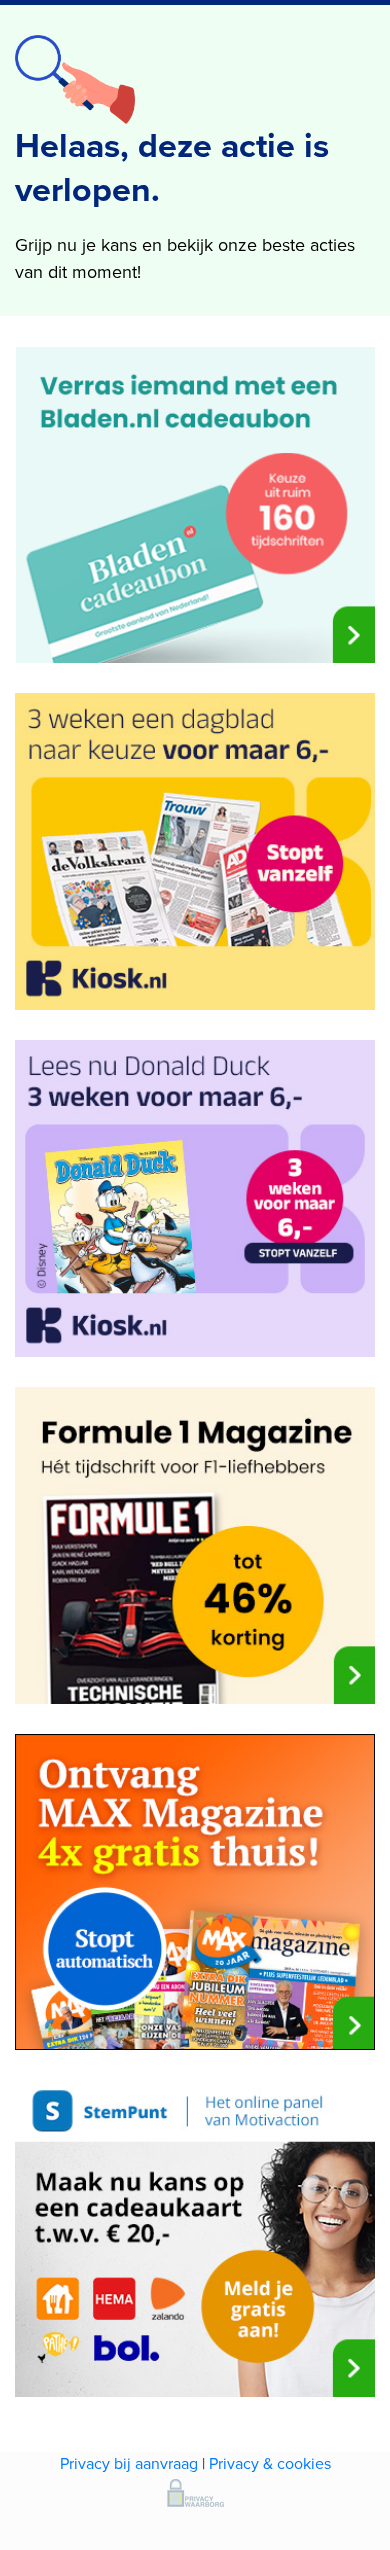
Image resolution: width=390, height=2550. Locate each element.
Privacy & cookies (270, 2463)
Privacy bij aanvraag (129, 2463)
